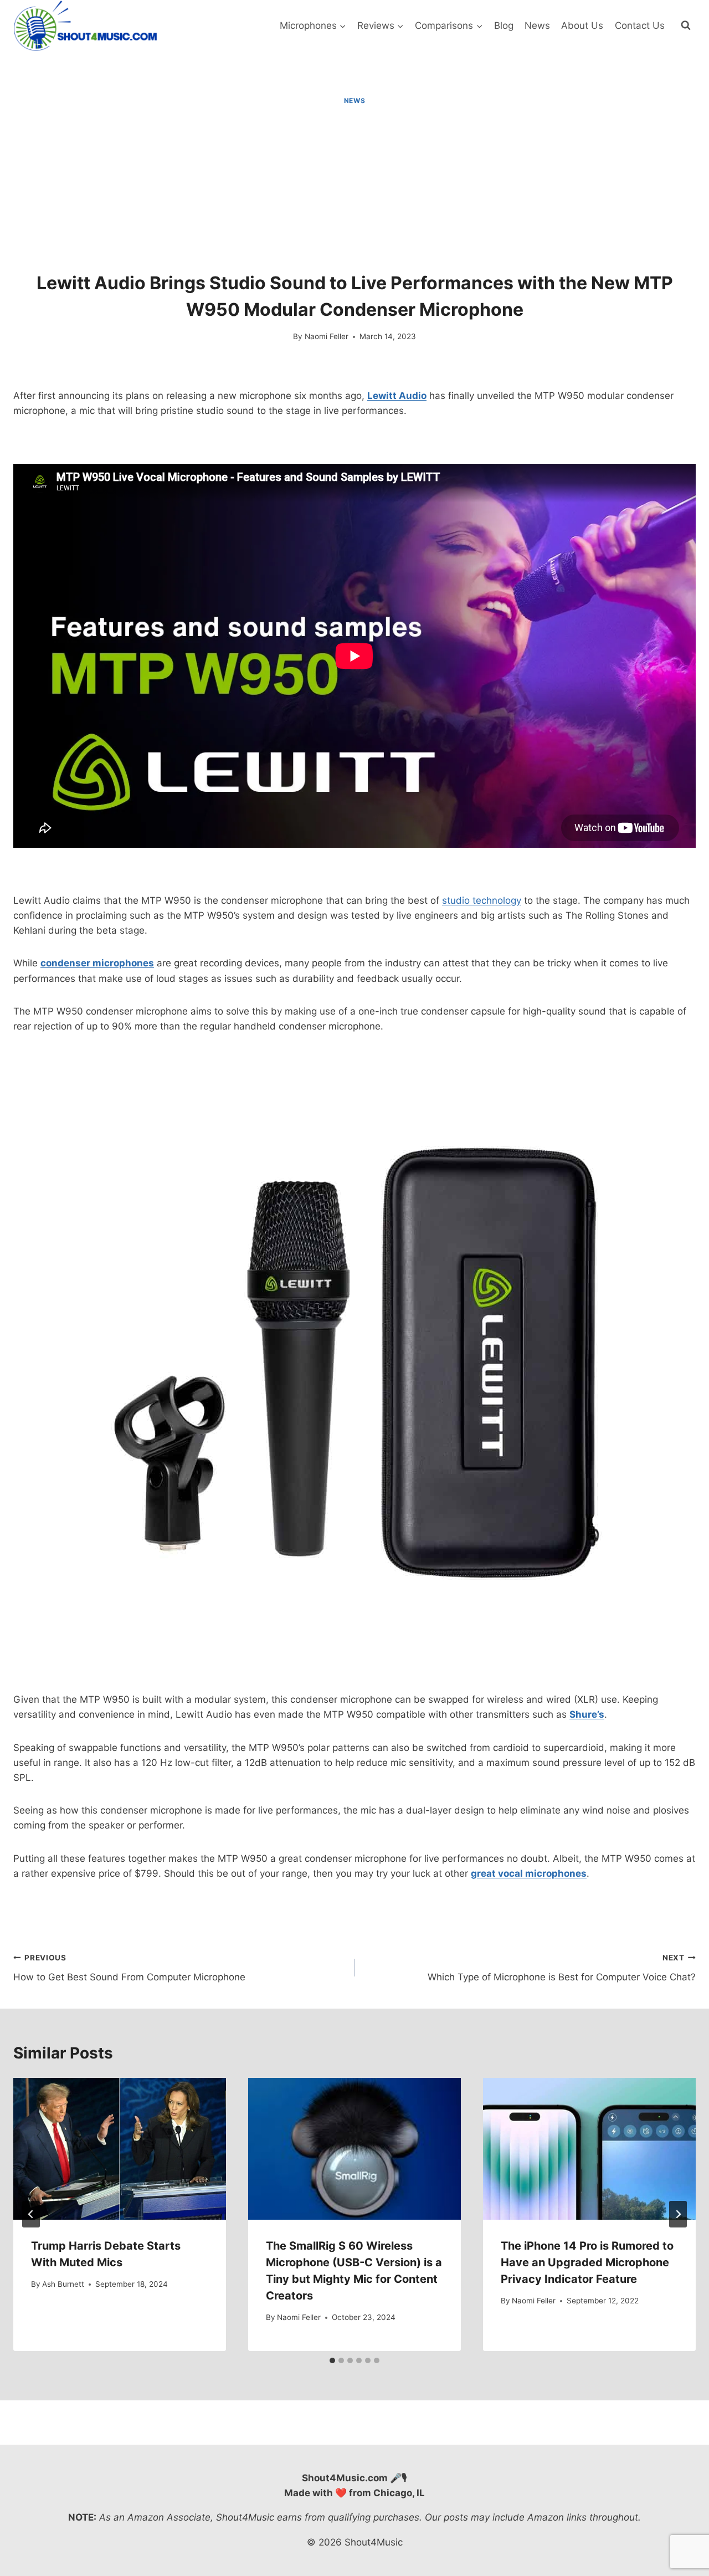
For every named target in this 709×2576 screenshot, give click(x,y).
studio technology (482, 900)
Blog (504, 25)
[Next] (678, 2214)
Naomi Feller (327, 336)
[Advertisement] (354, 189)
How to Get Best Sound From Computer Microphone (129, 1968)
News (537, 25)
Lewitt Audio (397, 396)
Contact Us (640, 25)
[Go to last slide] (31, 2214)
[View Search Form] (686, 25)
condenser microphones (97, 963)
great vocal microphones (529, 1873)
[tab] (332, 2360)
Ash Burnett (63, 2284)
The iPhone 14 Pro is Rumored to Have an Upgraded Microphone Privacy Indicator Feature (587, 2262)
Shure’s (587, 1714)
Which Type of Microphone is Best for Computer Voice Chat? (562, 1968)
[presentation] (120, 2149)
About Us (582, 25)
